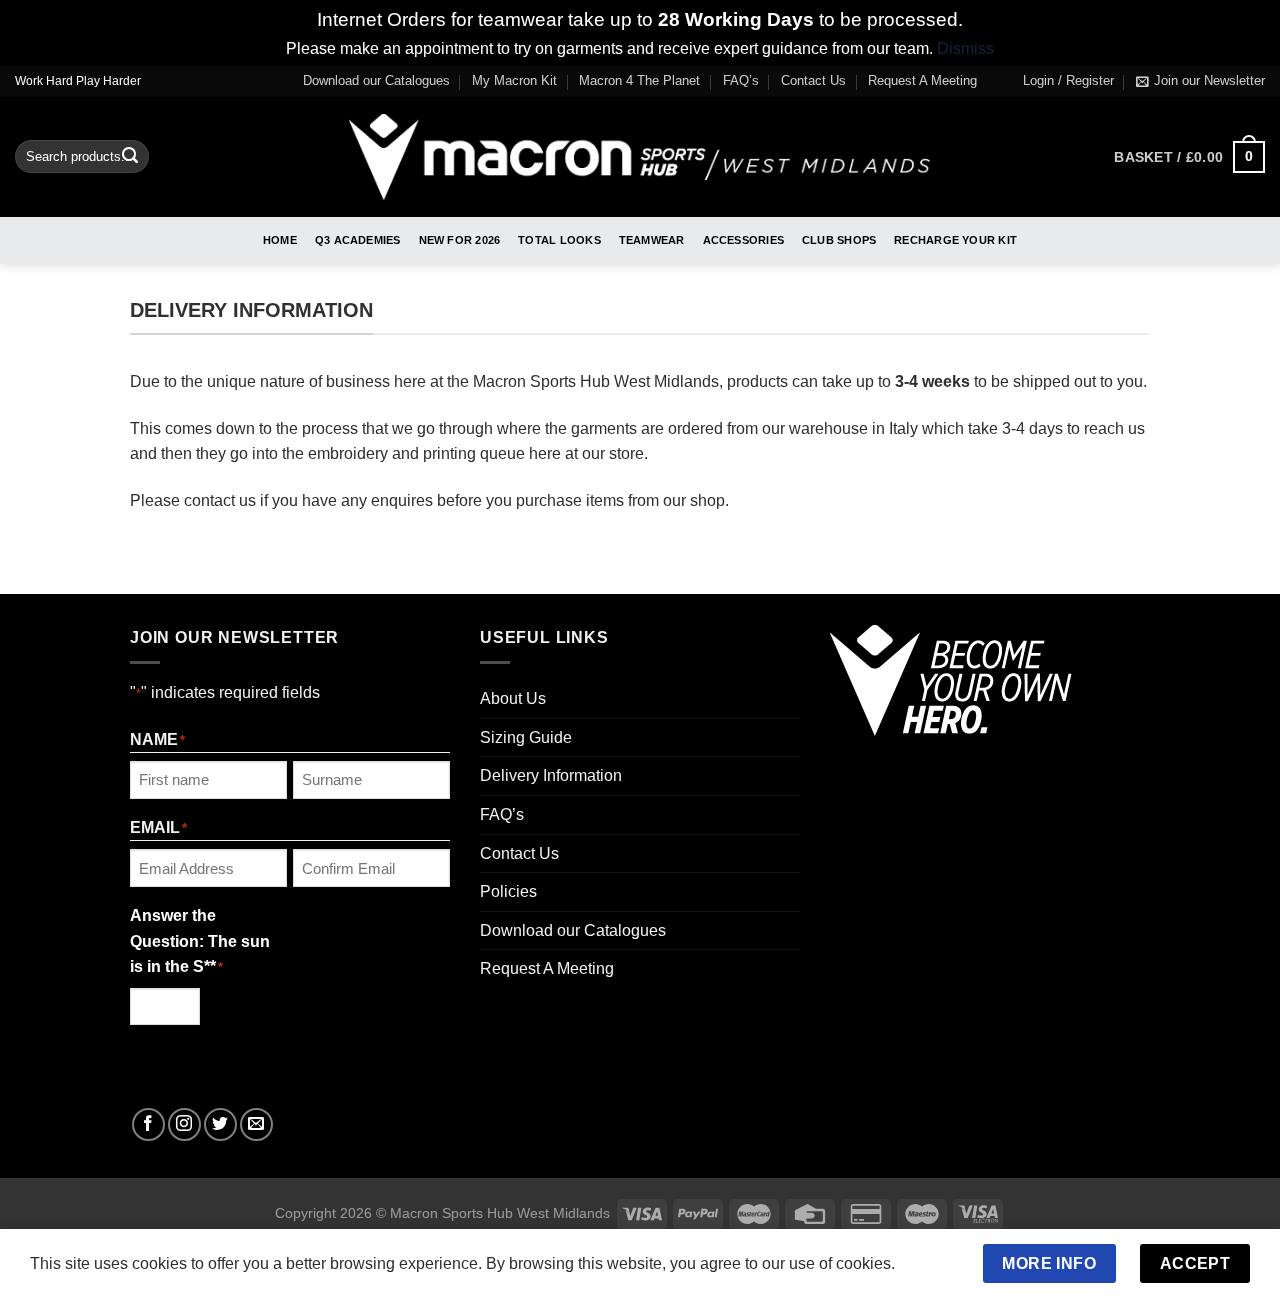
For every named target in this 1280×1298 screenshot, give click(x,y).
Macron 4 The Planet (639, 80)
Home (280, 240)
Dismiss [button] (965, 48)
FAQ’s (741, 80)
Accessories (743, 240)
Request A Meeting (922, 80)
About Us (513, 698)
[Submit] (130, 157)
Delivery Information (551, 775)
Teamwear (652, 240)
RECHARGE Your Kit (955, 240)
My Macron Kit (514, 80)
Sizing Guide (526, 737)
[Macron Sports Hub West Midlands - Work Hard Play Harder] (640, 157)
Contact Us (813, 80)
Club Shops (839, 240)
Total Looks (559, 240)
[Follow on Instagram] (184, 1124)
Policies (508, 891)
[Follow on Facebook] (148, 1124)
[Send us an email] (256, 1124)
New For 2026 (460, 240)
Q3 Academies (358, 240)
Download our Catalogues (376, 80)
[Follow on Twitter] (220, 1124)
